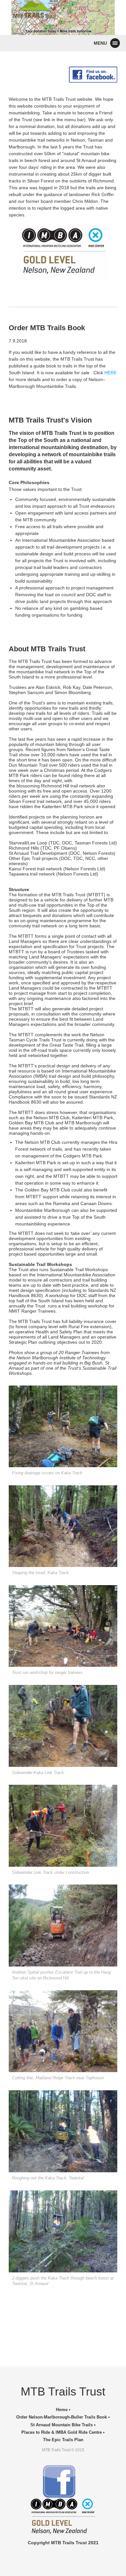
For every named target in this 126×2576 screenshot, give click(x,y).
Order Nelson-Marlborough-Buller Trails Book (62, 2417)
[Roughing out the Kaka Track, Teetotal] (63, 2131)
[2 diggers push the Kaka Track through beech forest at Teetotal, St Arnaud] (63, 2231)
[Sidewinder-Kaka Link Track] (63, 1726)
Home (62, 2410)
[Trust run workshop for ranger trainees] (63, 1626)
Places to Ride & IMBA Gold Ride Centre (62, 2432)
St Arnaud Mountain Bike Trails (62, 2425)
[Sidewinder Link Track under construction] (63, 1826)
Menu (100, 43)
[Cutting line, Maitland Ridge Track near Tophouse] (63, 2031)
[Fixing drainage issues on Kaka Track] (63, 1426)
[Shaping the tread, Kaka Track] (63, 1526)
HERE (110, 373)
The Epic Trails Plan (63, 2440)
